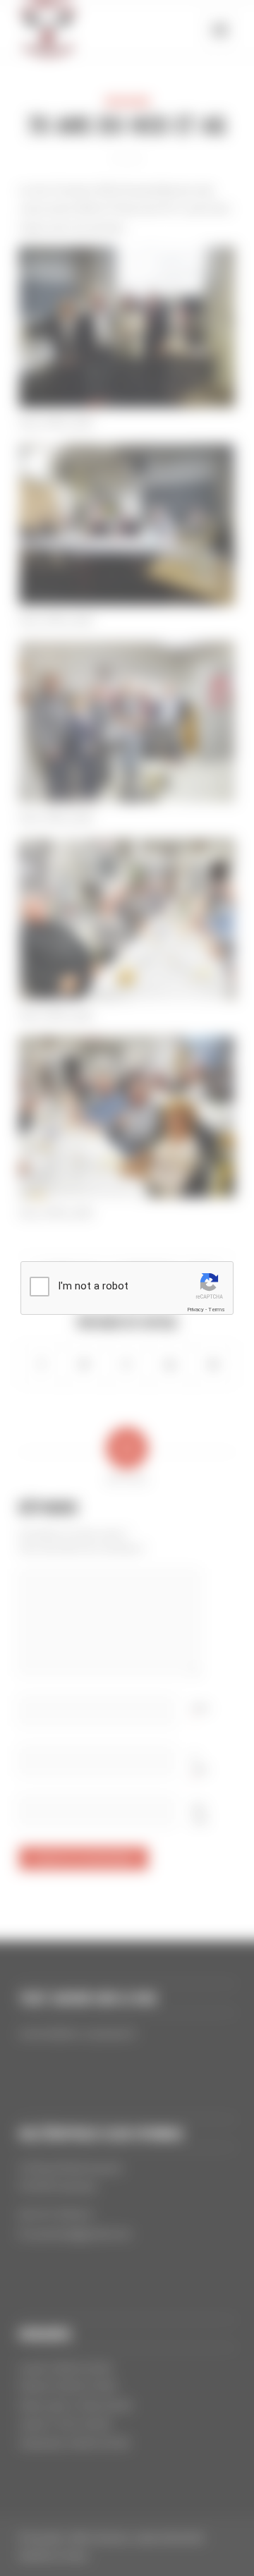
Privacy (195, 1310)
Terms (217, 1310)
